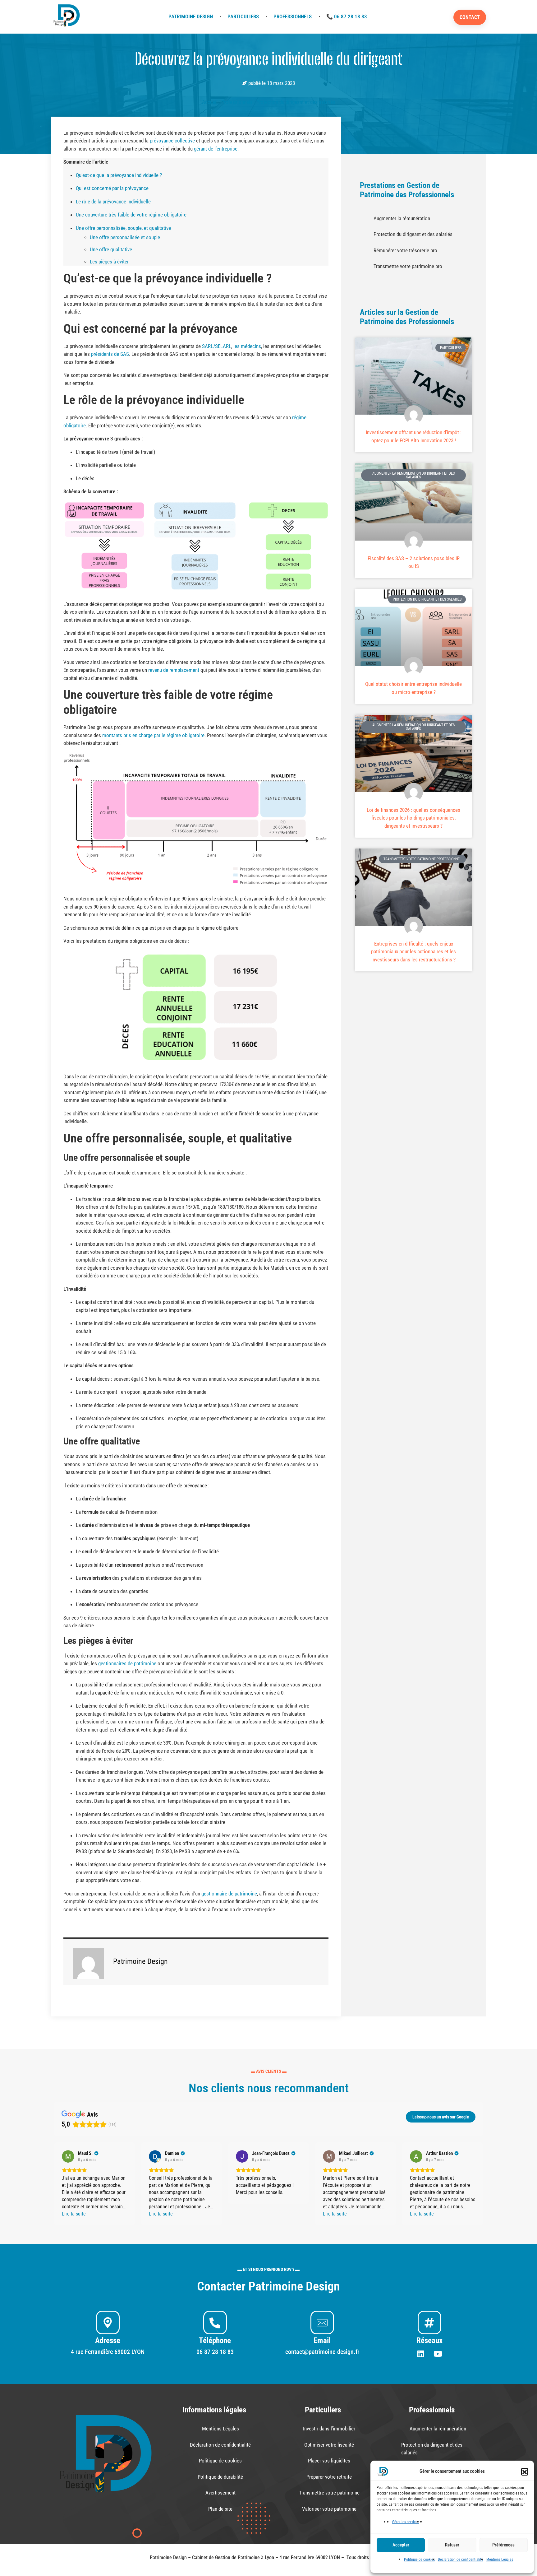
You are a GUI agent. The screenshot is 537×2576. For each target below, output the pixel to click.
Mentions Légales (500, 2560)
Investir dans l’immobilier (329, 2429)
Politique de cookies (419, 2560)
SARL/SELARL (217, 346)
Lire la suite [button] (74, 2214)
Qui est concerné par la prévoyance (112, 188)
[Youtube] (438, 2354)
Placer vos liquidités (329, 2461)
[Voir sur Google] (68, 2156)
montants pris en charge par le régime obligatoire (153, 735)
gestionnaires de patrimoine (127, 1663)
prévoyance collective (172, 141)
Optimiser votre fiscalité (329, 2445)
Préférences (503, 2545)
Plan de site (220, 2509)
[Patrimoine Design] (67, 16)
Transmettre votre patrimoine (329, 2493)
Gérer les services (406, 2522)
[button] (525, 2471)
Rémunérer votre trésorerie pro (405, 250)
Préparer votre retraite (329, 2477)
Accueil (210, 102)
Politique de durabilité (220, 2477)
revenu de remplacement (174, 670)
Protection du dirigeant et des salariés (296, 102)
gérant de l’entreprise (216, 149)
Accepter (401, 2545)
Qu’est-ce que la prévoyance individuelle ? (119, 175)
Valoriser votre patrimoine (329, 2509)
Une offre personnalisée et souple (125, 237)
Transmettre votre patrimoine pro (408, 266)
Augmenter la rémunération (402, 218)
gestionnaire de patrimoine (229, 1894)
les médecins (247, 346)
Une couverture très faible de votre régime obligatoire (131, 215)
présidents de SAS (110, 354)
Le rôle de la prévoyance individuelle (113, 202)
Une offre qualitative (111, 249)
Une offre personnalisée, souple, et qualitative (123, 228)
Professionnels (237, 102)
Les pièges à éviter (109, 262)
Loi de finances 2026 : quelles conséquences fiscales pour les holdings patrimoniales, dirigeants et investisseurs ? (413, 818)
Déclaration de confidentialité (461, 2560)
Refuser (452, 2545)
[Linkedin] (421, 2354)
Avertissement (220, 2493)
